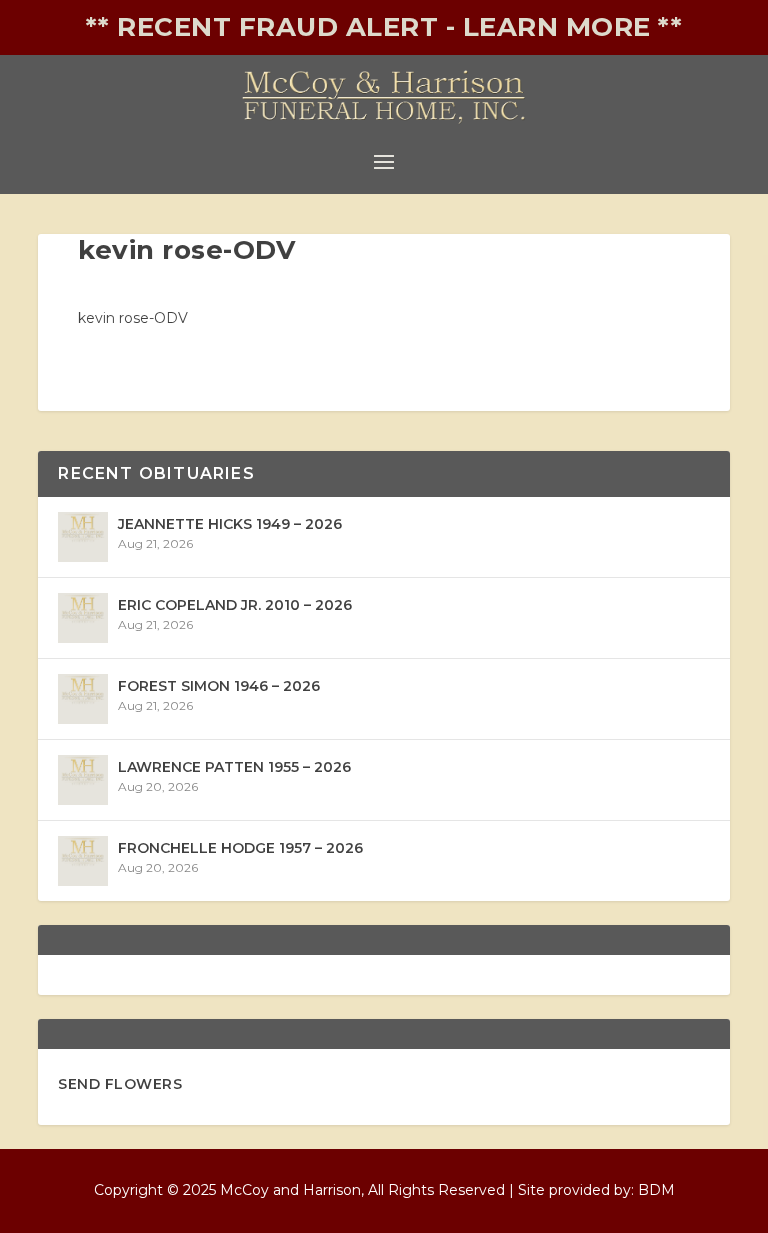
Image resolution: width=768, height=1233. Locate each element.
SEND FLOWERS (120, 1084)
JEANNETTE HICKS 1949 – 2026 (230, 524)
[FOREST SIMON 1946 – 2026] (83, 699)
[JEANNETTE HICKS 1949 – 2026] (83, 537)
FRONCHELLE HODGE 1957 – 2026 (240, 848)
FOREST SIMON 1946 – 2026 (219, 686)
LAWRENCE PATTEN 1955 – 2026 (234, 767)
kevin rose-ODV (133, 318)
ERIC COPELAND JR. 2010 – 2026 (235, 605)
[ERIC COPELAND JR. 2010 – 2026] (83, 618)
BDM (656, 1190)
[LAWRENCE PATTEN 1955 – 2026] (83, 780)
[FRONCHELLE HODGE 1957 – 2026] (83, 861)
